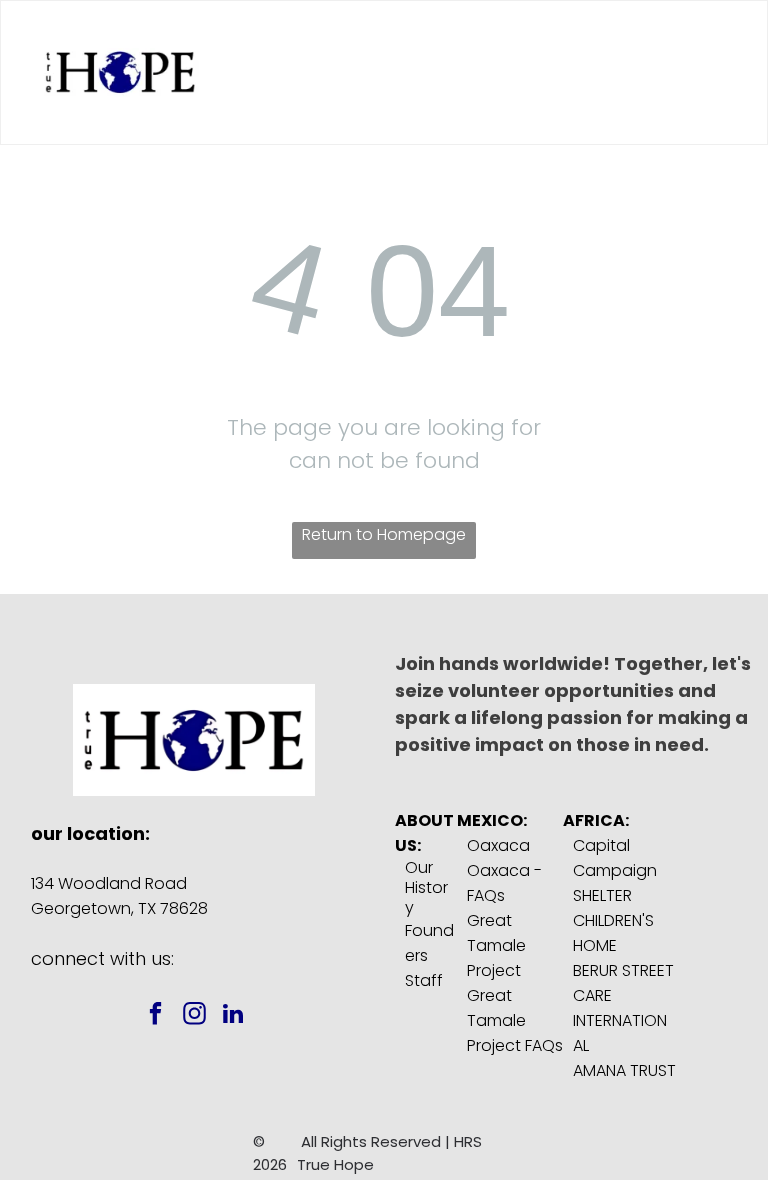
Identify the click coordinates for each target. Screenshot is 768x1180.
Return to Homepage (384, 534)
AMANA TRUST (624, 1070)
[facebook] (155, 1016)
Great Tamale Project (496, 945)
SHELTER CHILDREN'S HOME (613, 920)
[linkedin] (233, 1016)
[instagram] (194, 1016)
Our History (426, 887)
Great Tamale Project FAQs (515, 1020)
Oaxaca (498, 845)
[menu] (724, 73)
